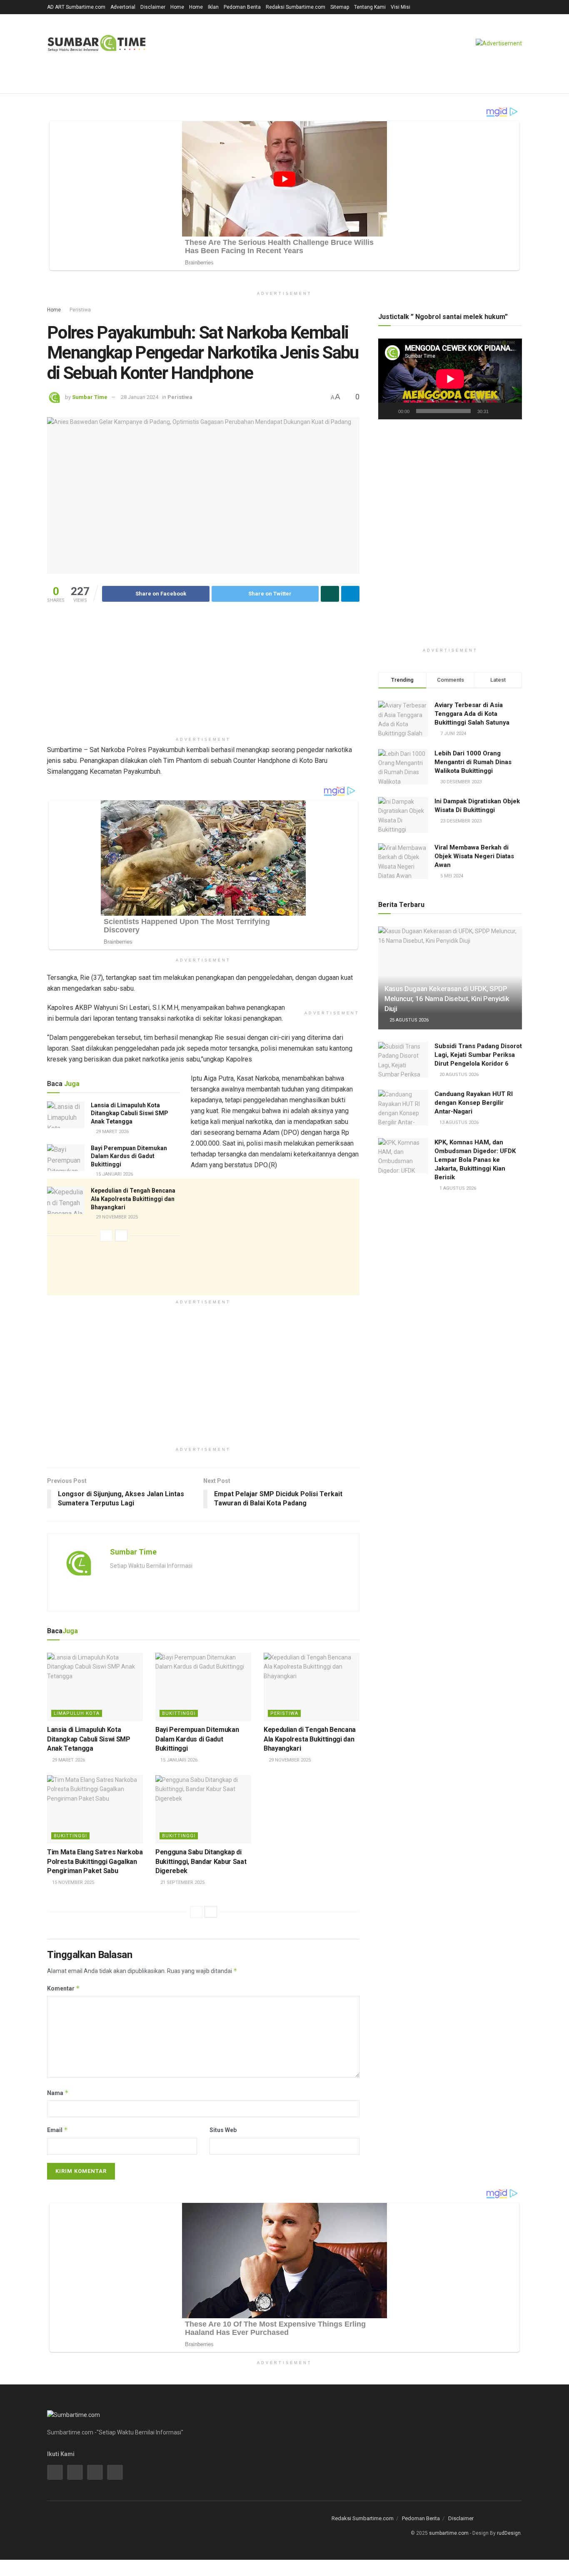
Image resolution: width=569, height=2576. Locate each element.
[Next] (121, 1236)
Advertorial (123, 7)
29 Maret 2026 (112, 1132)
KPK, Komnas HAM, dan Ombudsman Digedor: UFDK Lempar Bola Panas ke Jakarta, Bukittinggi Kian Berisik (475, 1160)
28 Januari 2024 (140, 397)
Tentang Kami (370, 7)
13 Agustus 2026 (458, 1122)
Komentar (64, 1988)
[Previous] (106, 1236)
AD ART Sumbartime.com (76, 7)
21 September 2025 (182, 1882)
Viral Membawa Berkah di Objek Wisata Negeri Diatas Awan (474, 856)
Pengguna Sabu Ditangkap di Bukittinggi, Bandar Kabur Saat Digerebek (201, 1861)
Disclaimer (153, 7)
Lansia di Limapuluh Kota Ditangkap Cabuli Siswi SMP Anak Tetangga (130, 1113)
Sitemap (340, 7)
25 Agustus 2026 (408, 1020)
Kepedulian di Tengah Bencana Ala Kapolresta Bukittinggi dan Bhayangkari (133, 1199)
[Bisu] (497, 411)
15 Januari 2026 (114, 1174)
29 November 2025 (116, 1217)
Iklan (213, 7)
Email (57, 2130)
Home (177, 7)
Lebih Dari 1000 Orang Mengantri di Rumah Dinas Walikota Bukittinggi (473, 762)
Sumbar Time (90, 397)
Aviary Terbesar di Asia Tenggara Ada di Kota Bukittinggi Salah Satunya (472, 714)
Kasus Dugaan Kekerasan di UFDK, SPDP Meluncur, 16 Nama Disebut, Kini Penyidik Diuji (447, 999)
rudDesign (509, 2533)
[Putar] (389, 411)
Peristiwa (80, 310)
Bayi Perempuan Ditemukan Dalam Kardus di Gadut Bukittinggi (129, 1156)
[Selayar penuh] (511, 411)
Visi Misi (401, 7)
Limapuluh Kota (77, 1713)
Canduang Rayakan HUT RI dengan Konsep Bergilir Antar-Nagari (474, 1103)
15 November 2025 (72, 1882)
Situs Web (223, 2130)
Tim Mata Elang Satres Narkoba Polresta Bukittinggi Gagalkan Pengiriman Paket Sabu (95, 1861)
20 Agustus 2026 (458, 1075)
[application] (450, 379)
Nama (58, 2093)
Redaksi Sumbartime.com (296, 7)
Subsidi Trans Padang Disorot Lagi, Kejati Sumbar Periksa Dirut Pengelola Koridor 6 (478, 1055)
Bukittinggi (179, 1713)
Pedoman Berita (242, 7)
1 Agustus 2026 (457, 1188)
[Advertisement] (203, 675)
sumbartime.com (449, 2533)
